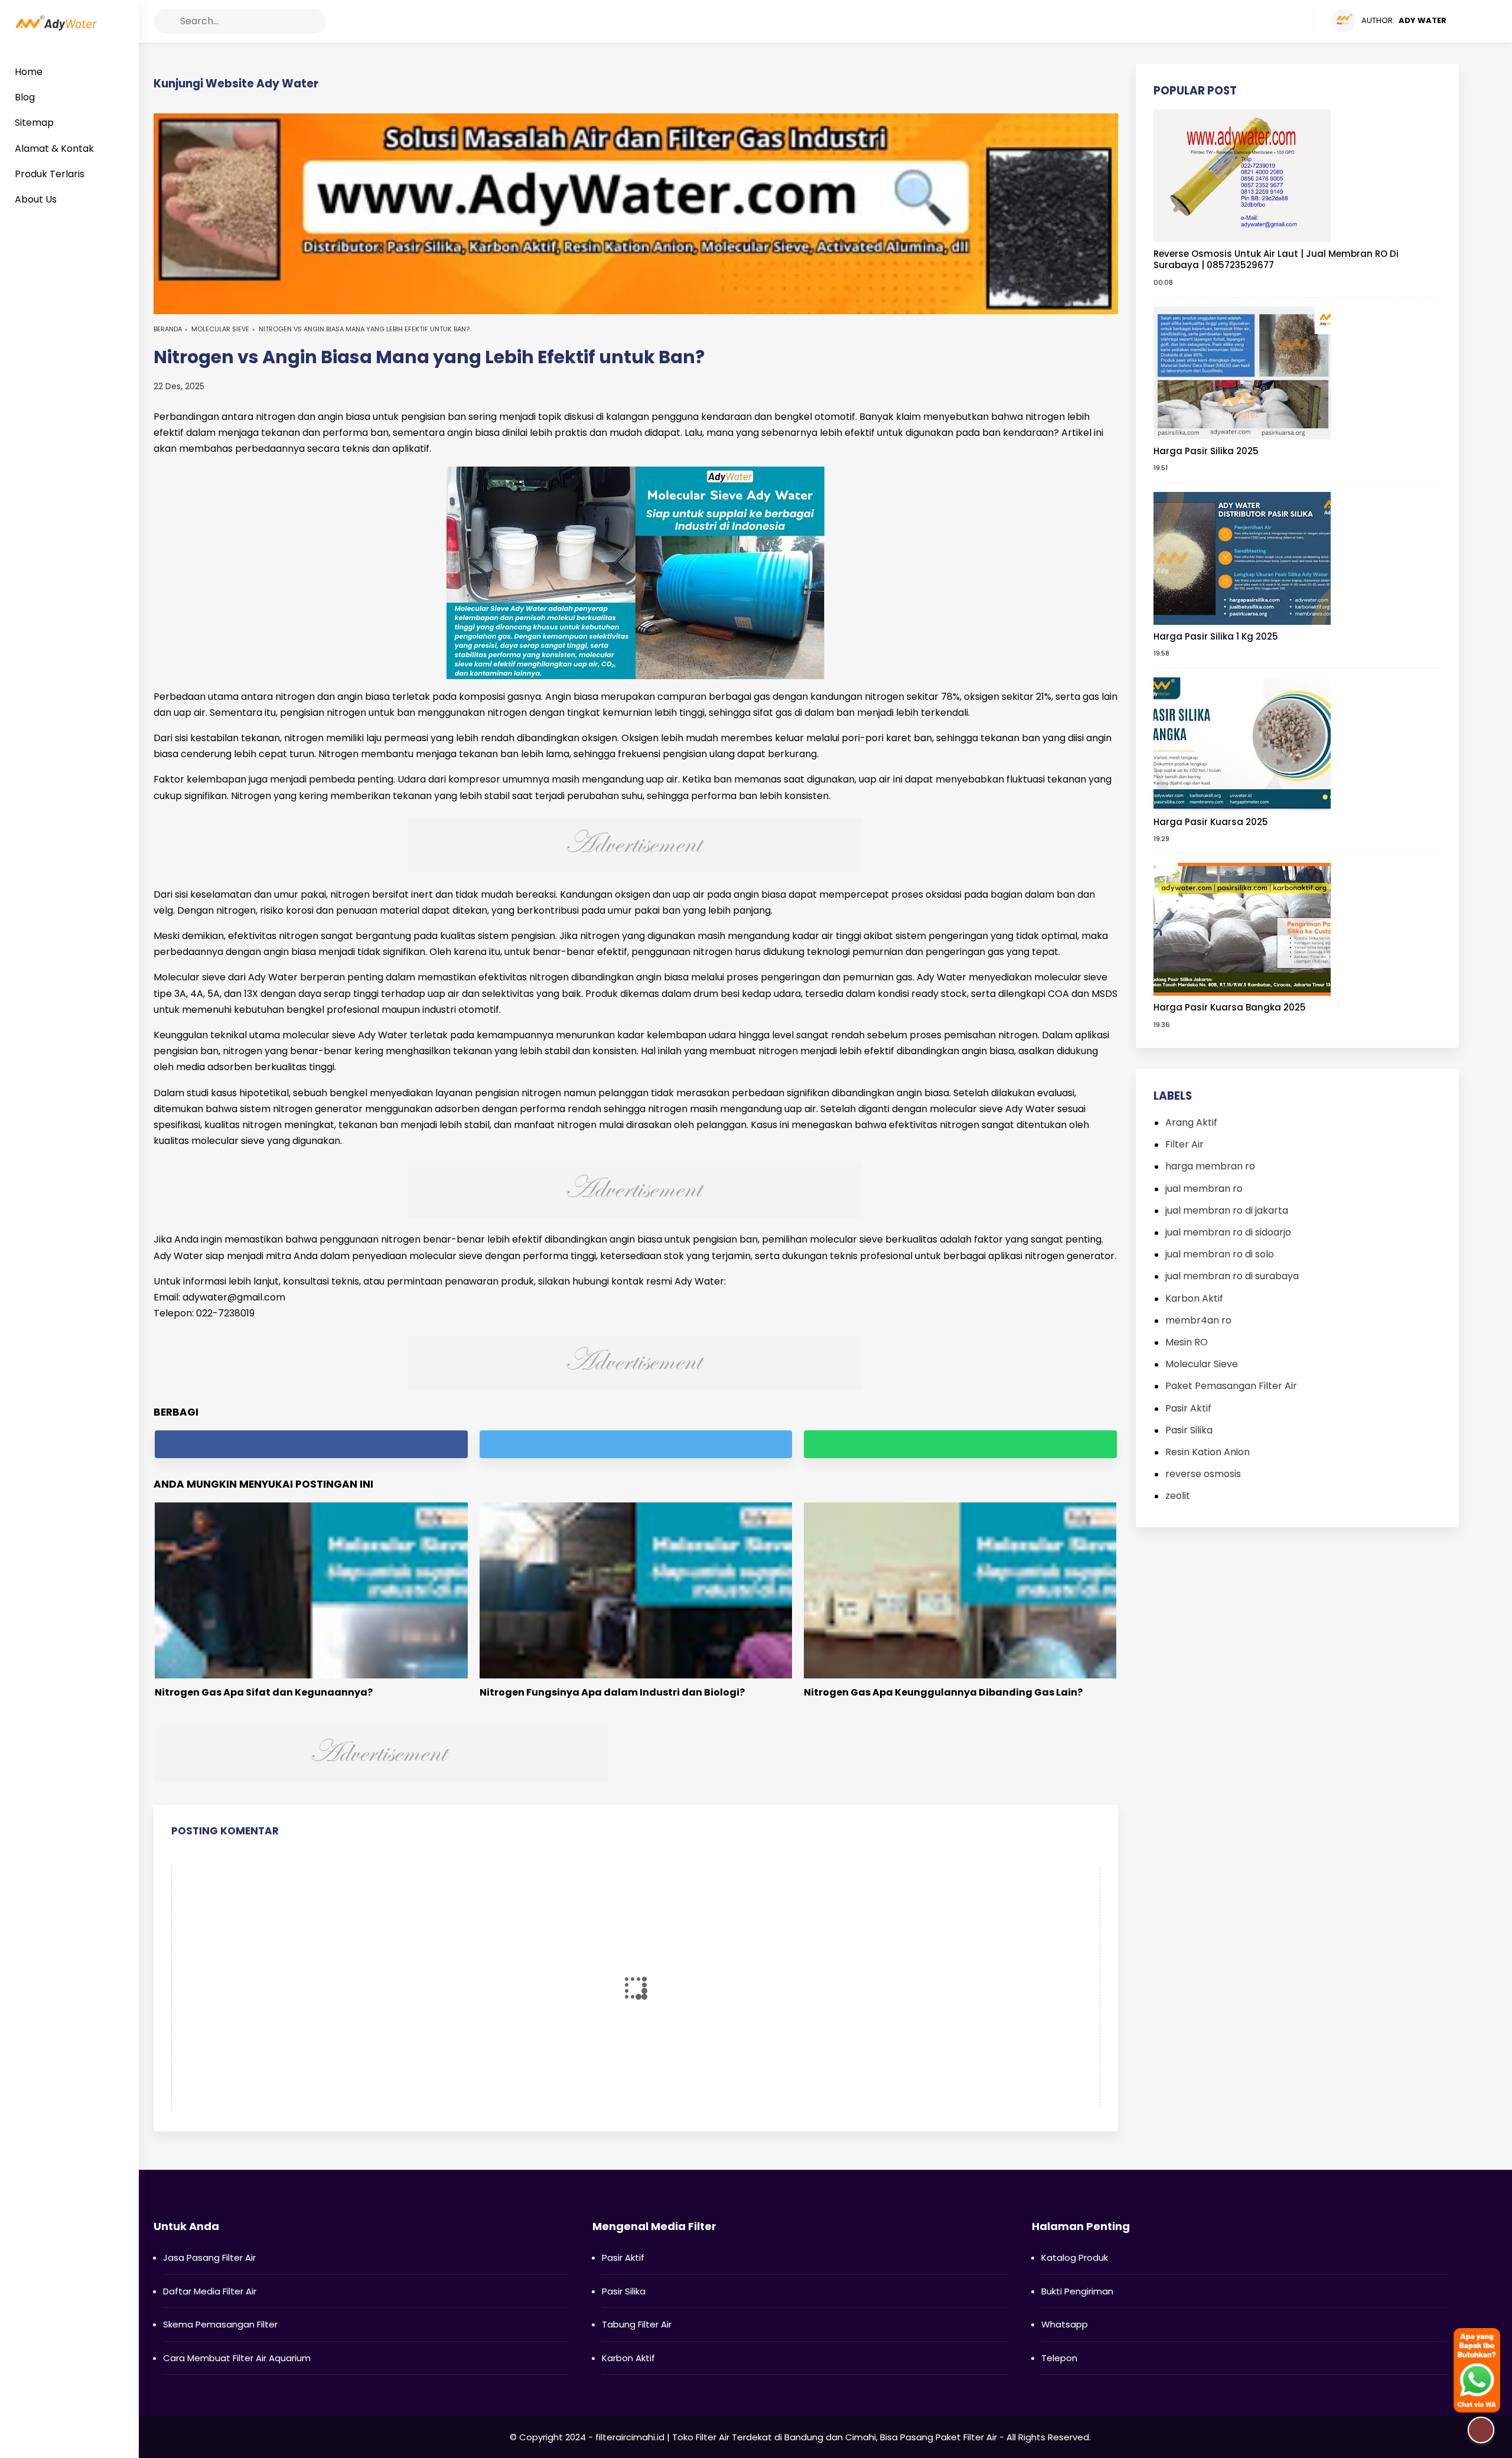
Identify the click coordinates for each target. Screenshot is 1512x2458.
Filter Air (1184, 1144)
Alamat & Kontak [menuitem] (54, 149)
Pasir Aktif (1188, 1408)
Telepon (1059, 2358)
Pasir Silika (1189, 1430)
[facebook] (1236, 21)
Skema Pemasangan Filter (220, 2324)
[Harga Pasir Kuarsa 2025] (1242, 743)
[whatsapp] (960, 1444)
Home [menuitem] (29, 72)
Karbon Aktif (1194, 1298)
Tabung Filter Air (637, 2324)
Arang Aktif (1191, 1122)
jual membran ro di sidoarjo (1228, 1232)
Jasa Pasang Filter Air (209, 2257)
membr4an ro (1198, 1320)
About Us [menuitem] (36, 199)
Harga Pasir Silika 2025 (1206, 451)
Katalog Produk (1075, 2257)
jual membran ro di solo (1220, 1254)
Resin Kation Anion (1208, 1452)
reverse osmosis (1203, 1474)
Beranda (168, 329)
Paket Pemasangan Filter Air (1231, 1386)
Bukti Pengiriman (1077, 2291)
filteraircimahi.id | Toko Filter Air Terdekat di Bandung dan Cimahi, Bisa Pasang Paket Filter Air (796, 2437)
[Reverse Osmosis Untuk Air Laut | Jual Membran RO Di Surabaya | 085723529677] (1242, 175)
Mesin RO (1187, 1342)
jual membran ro (1204, 1189)
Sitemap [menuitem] (34, 123)
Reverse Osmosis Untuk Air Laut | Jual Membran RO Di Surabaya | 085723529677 (1276, 260)
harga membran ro (1210, 1166)
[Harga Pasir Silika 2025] (1242, 372)
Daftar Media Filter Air (210, 2291)
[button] (166, 21)
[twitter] (1259, 21)
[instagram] (1281, 21)
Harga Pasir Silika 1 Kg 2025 (1216, 637)
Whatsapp (1065, 2324)
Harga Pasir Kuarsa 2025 (1211, 822)
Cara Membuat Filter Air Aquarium (237, 2358)
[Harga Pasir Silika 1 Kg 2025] (1242, 558)
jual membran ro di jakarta (1227, 1210)
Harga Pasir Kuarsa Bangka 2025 (1230, 1008)
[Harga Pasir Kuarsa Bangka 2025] (1242, 929)
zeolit (1178, 1496)
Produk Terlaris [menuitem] (50, 174)
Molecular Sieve (220, 329)
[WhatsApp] (1304, 21)
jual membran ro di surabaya (1232, 1276)
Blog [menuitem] (25, 97)
